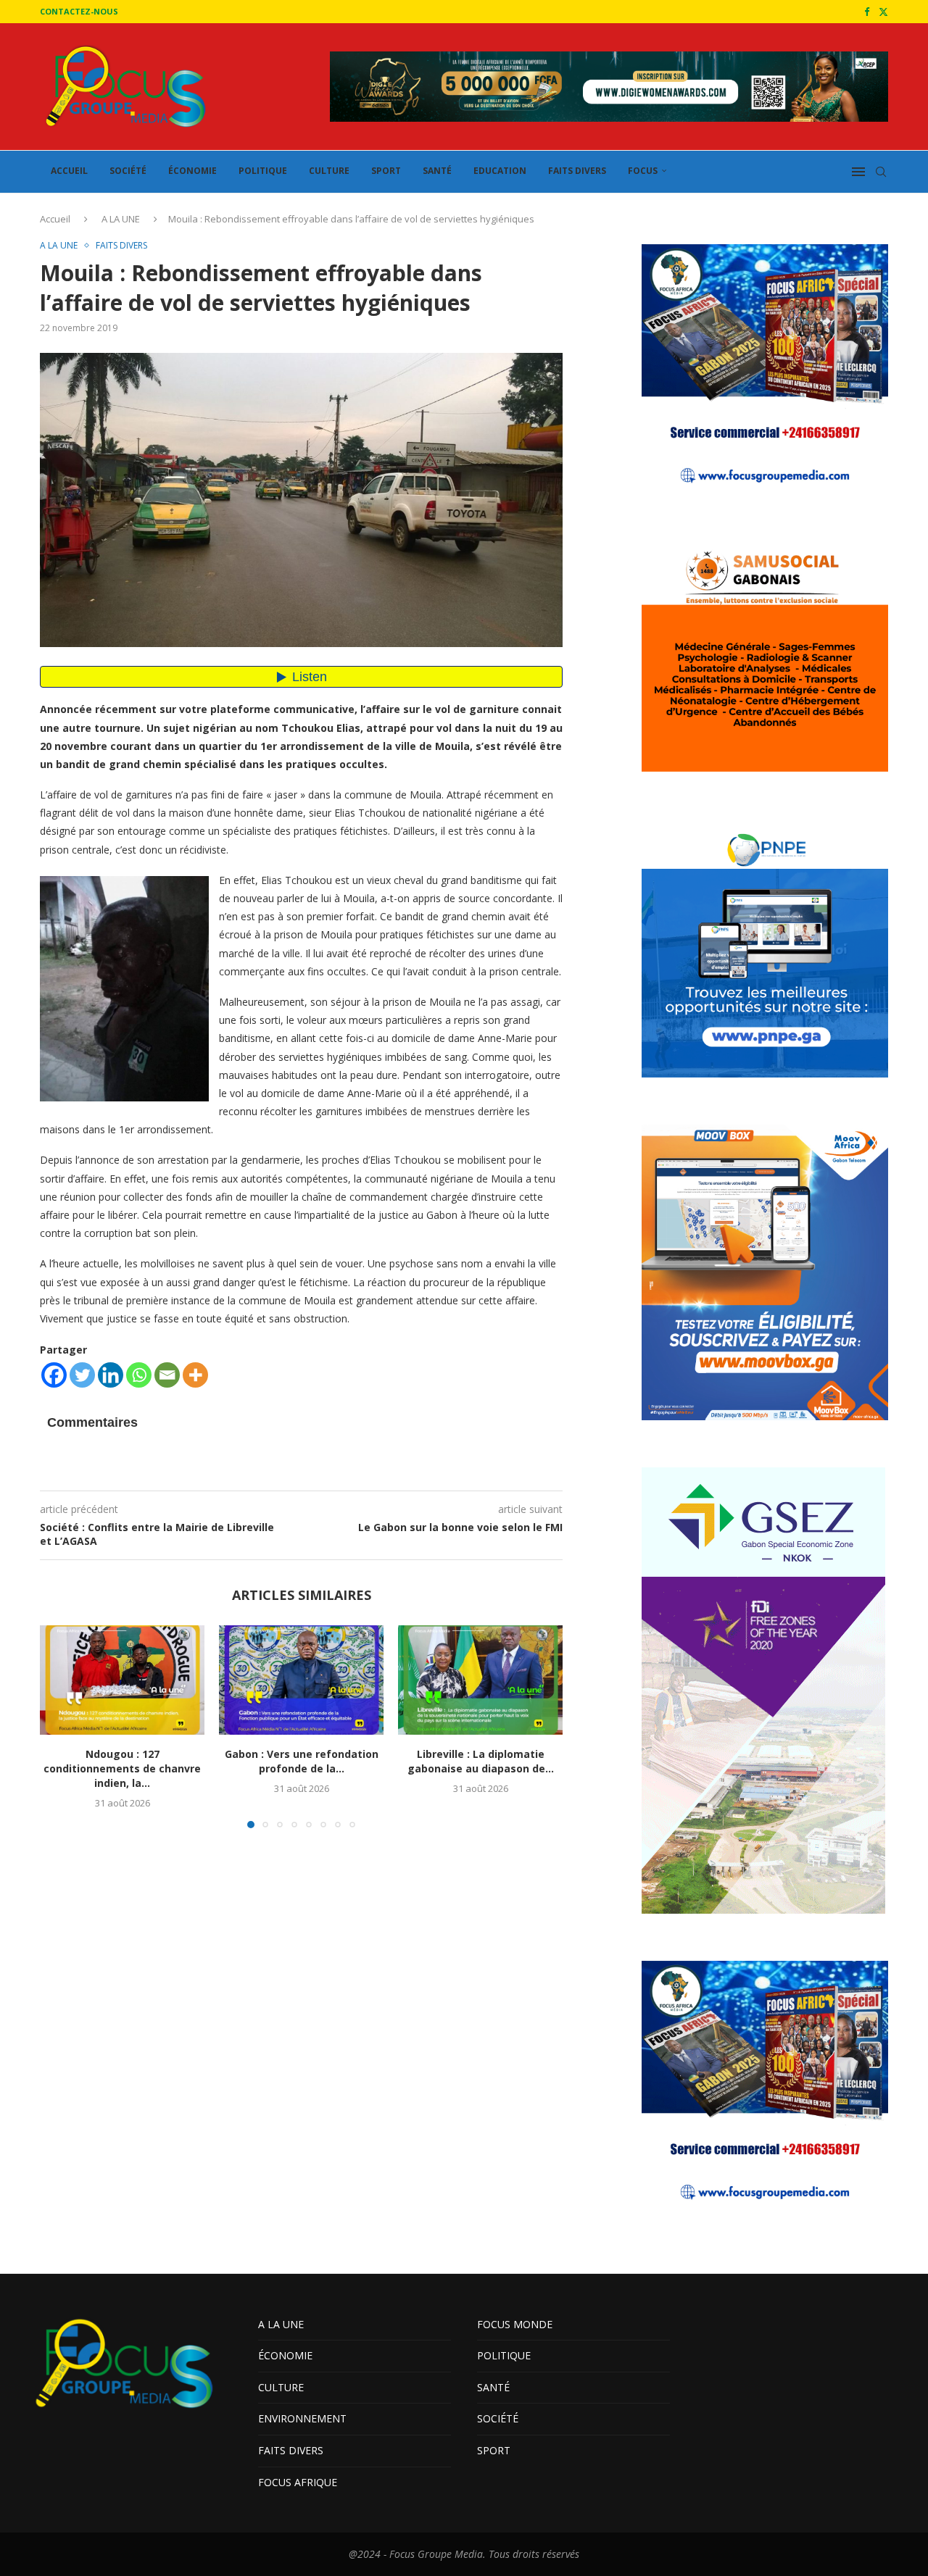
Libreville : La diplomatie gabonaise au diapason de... (481, 1761)
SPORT (386, 171)
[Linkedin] (111, 1375)
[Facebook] (867, 12)
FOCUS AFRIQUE (298, 2482)
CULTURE (329, 171)
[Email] (167, 1375)
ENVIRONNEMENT (302, 2418)
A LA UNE (121, 219)
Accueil (55, 219)
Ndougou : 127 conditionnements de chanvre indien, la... (122, 1768)
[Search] (881, 172)
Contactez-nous (79, 11)
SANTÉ (437, 171)
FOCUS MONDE (515, 2324)
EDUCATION (500, 171)
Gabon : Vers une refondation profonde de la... (302, 1761)
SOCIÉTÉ (128, 171)
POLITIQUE (263, 171)
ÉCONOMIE (192, 171)
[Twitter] (883, 12)
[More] (195, 1375)
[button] (59, 1726)
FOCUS (643, 171)
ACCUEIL (69, 171)
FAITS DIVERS (577, 171)
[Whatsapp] (139, 1375)
